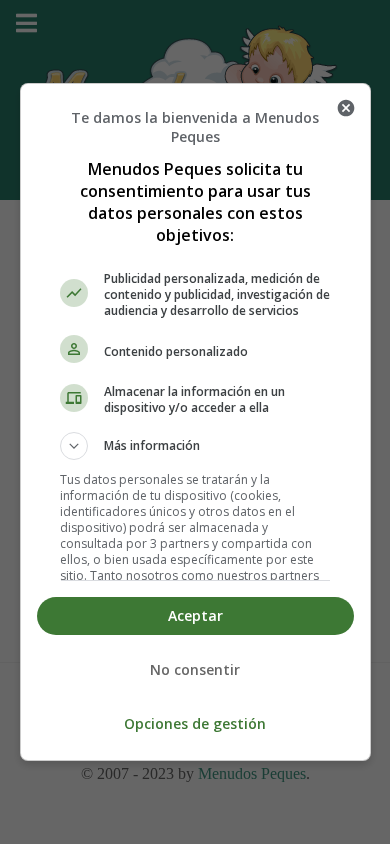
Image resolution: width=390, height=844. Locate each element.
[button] (195, 446)
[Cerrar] (346, 108)
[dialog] (195, 421)
